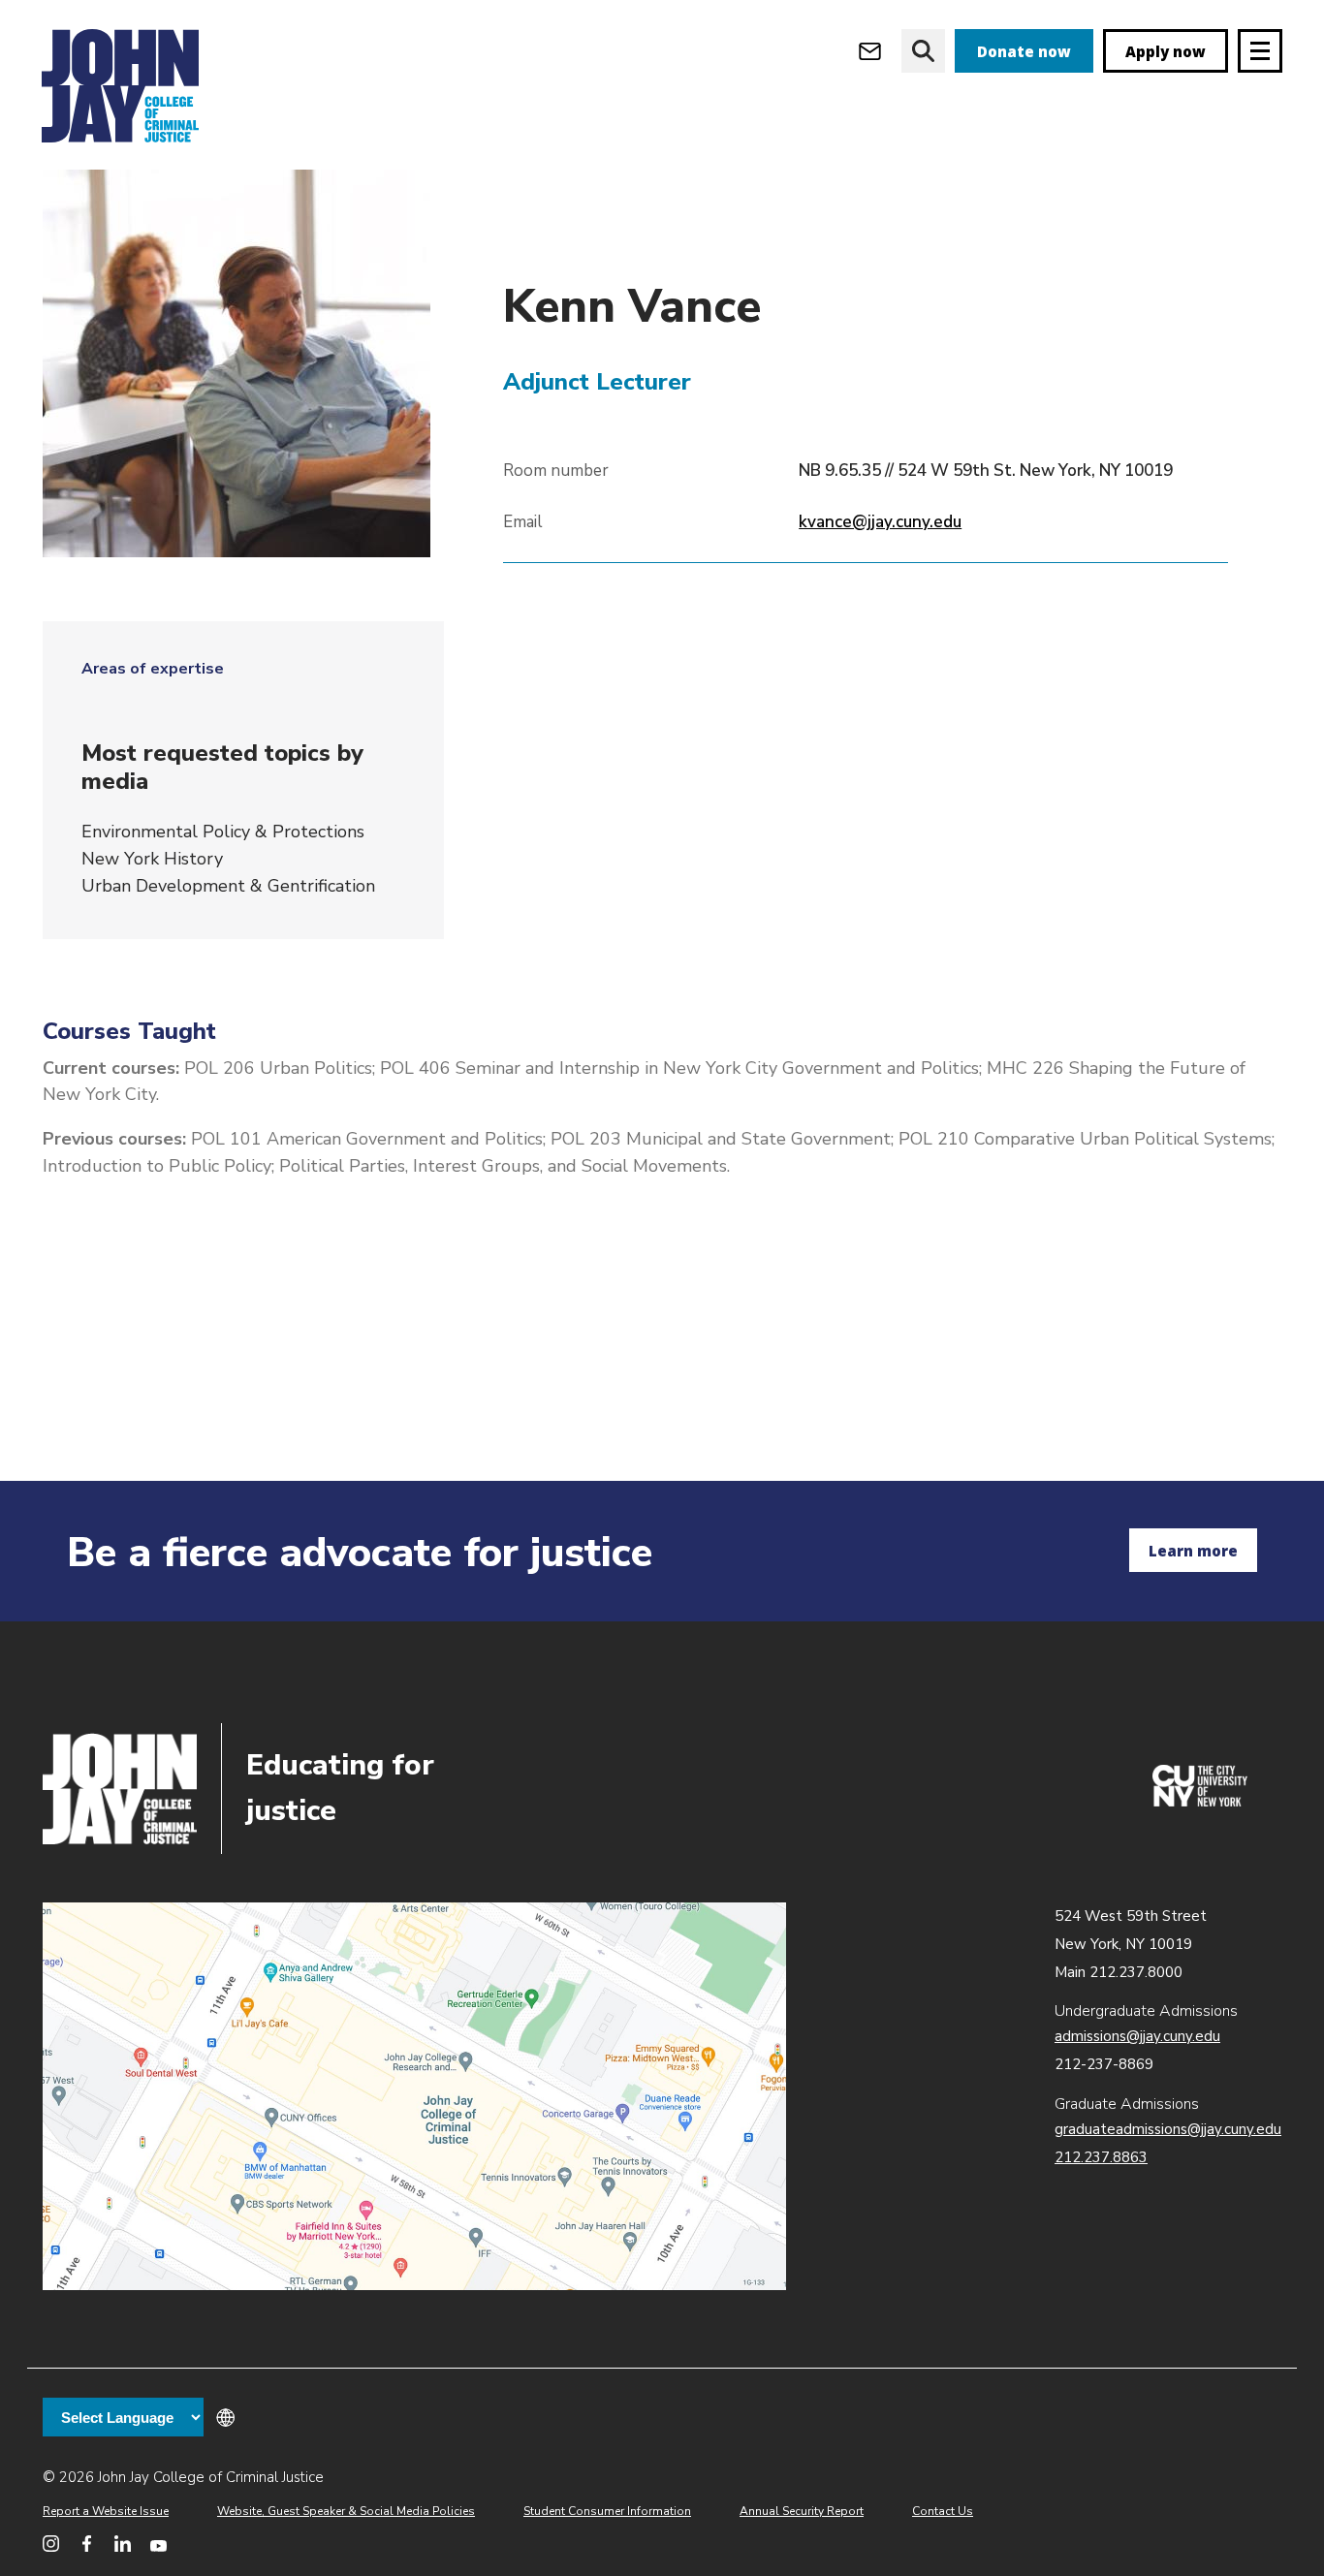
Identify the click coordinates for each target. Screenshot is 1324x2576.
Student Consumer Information (607, 2511)
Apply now (1166, 51)
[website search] (923, 51)
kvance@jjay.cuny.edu (880, 522)
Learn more (1193, 1551)
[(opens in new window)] (1200, 1802)
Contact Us (943, 2511)
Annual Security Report (802, 2511)
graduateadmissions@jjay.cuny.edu (1168, 2129)
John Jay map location (414, 2096)
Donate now (1024, 51)
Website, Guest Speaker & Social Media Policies (346, 2511)
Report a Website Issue (106, 2511)
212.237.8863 (1101, 2157)
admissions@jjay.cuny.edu (1137, 2036)
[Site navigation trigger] (1260, 51)
